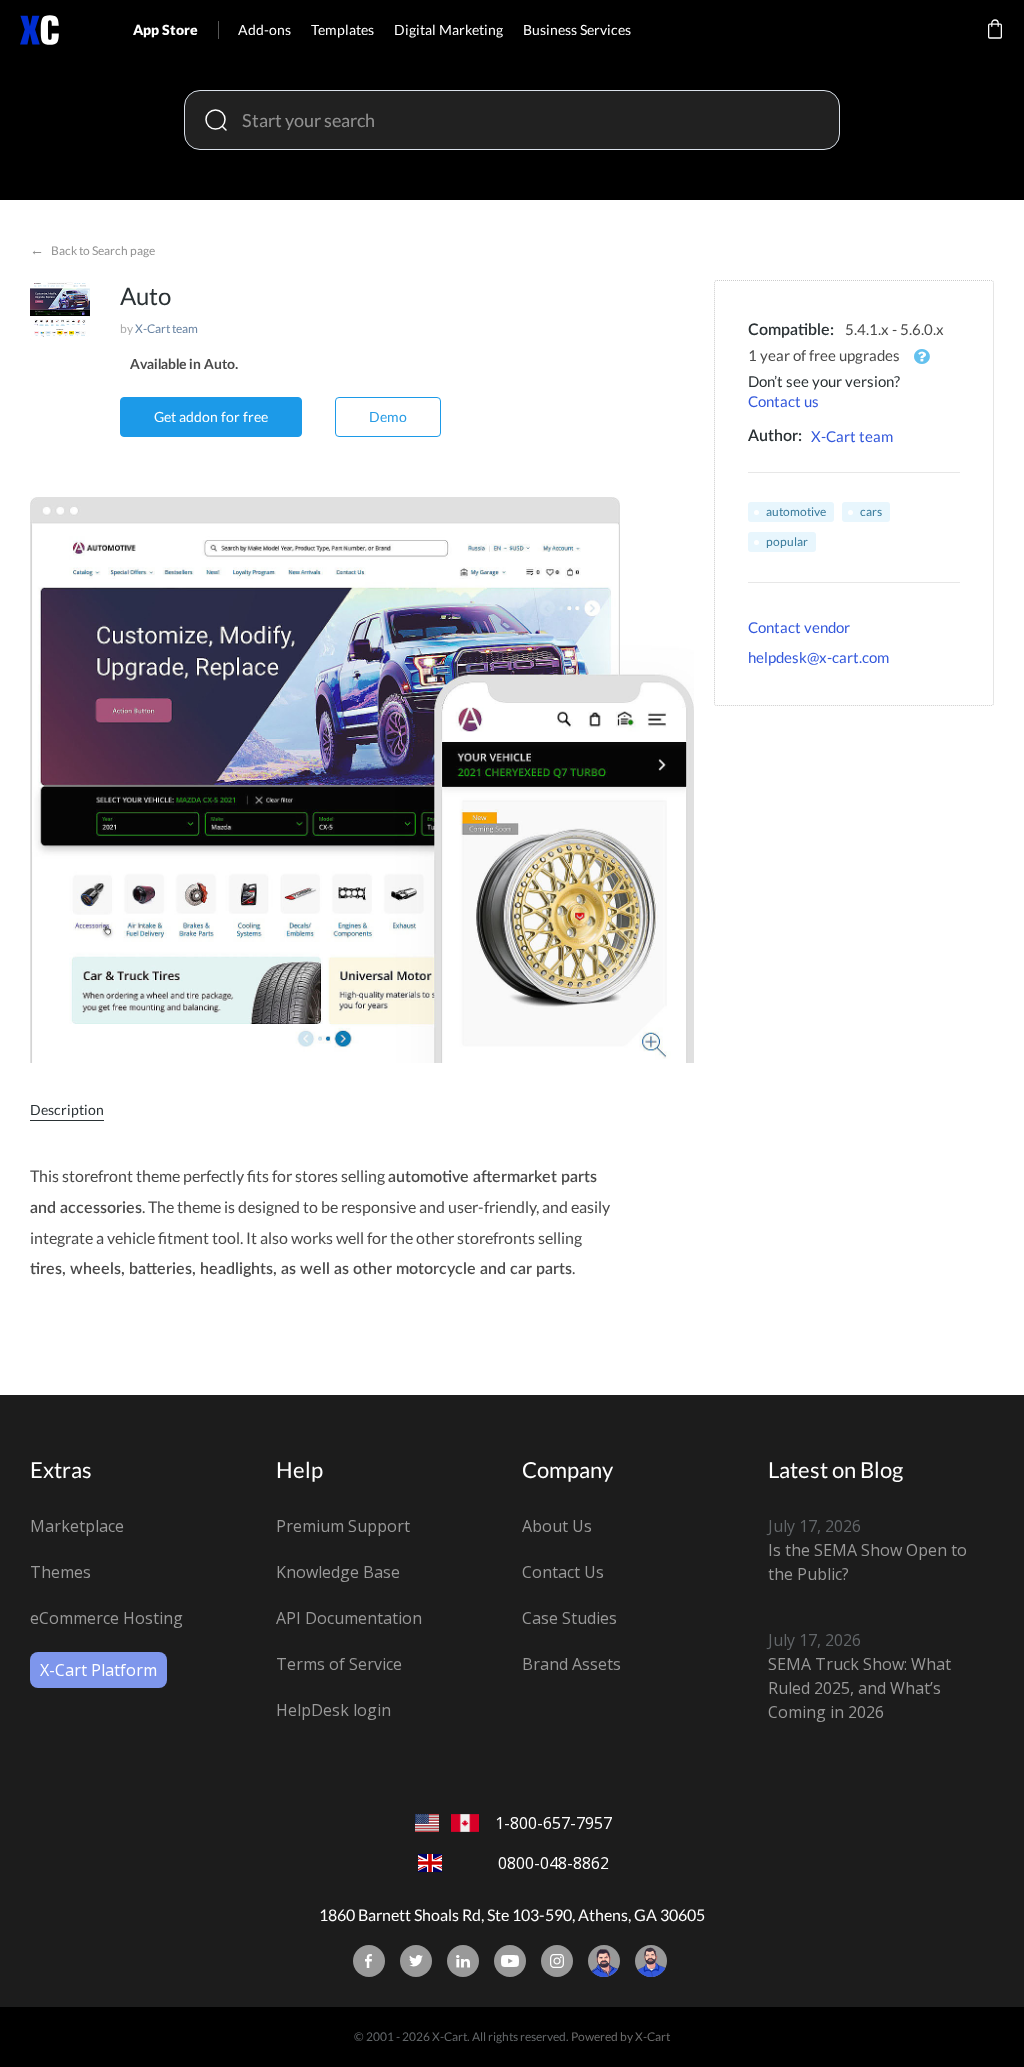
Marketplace (77, 1526)
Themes (60, 1572)
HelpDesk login (333, 1710)
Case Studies (569, 1618)
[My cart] (995, 42)
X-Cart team (166, 328)
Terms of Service (339, 1664)
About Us (557, 1526)
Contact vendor (799, 627)
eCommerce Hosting (106, 1618)
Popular (787, 541)
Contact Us (563, 1572)
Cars (871, 511)
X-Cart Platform (98, 1670)
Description (67, 1109)
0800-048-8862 (553, 1863)
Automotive (796, 511)
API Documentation (349, 1618)
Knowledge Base (338, 1572)
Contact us (783, 401)
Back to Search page (92, 249)
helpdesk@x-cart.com (818, 657)
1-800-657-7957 (553, 1823)
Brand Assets (571, 1664)
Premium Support (343, 1526)
